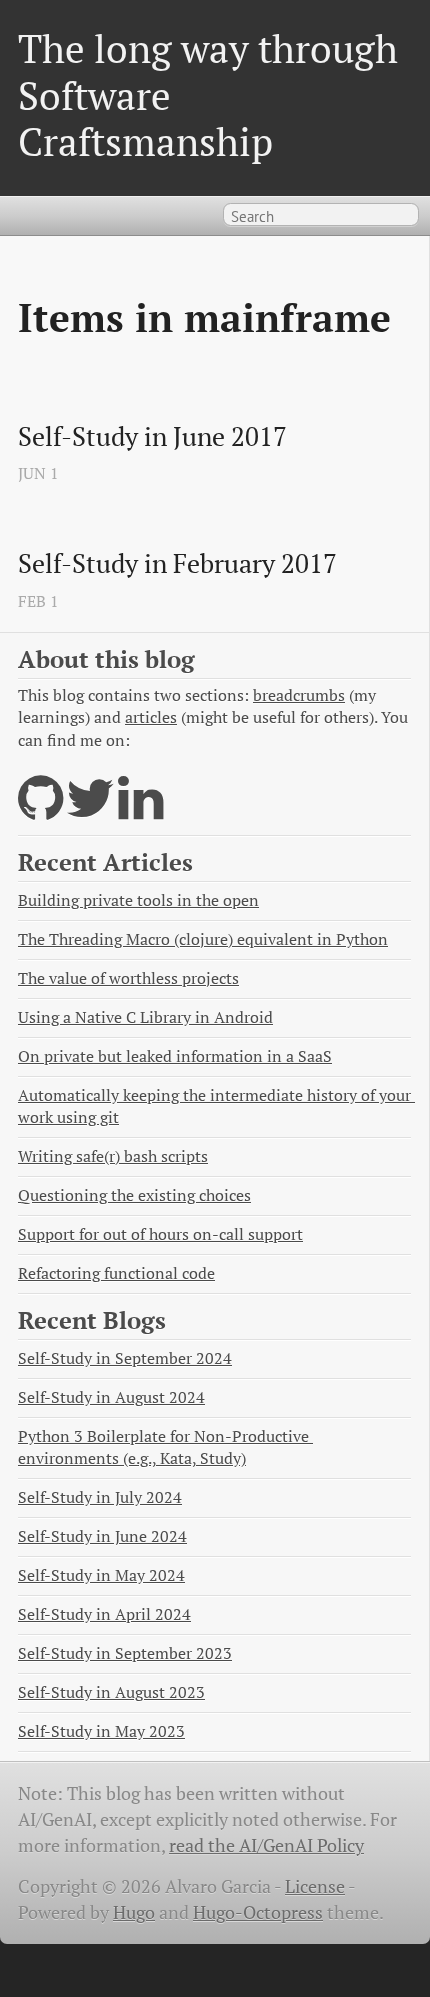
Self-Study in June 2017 (152, 437)
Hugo (134, 1912)
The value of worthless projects (128, 978)
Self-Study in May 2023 (101, 1731)
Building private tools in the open (138, 900)
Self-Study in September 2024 (125, 1358)
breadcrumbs (299, 695)
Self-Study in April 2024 (104, 1614)
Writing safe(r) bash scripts (113, 1156)
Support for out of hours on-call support (160, 1234)
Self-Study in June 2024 (102, 1536)
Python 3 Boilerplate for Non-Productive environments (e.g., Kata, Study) (165, 1447)
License (315, 1886)
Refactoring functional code (116, 1273)
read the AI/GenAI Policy (266, 1845)
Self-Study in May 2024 (101, 1575)
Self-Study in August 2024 (111, 1397)
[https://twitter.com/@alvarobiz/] (90, 810)
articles (151, 717)
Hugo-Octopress (258, 1912)
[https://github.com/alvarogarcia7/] (40, 810)
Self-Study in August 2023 (111, 1692)
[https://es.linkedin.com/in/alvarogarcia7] (140, 810)
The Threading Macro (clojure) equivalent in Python (203, 939)
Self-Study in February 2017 (177, 564)
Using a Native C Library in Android (145, 1017)
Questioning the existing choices (134, 1195)
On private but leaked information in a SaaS (175, 1056)
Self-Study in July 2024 (100, 1497)
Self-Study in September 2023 (125, 1653)
